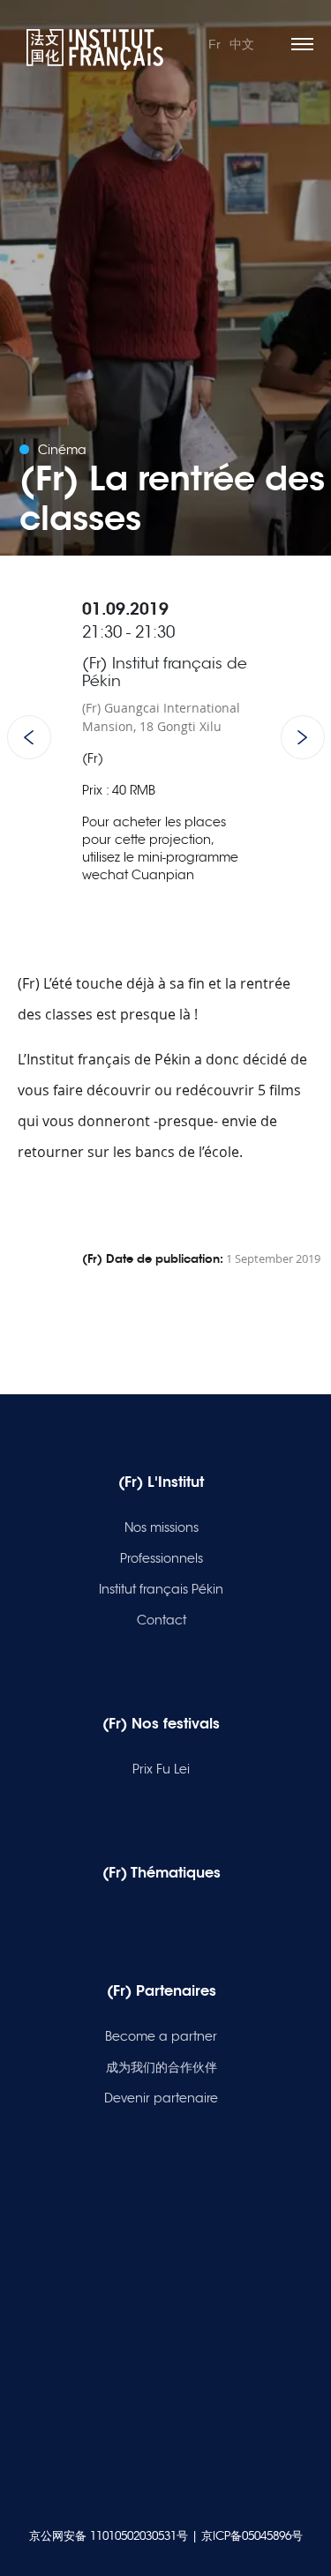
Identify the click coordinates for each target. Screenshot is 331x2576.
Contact (162, 1620)
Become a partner (161, 2036)
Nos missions (162, 1527)
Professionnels (162, 1558)
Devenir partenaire (161, 2098)
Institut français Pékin (161, 1589)
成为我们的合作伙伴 (162, 2067)
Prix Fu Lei (161, 1769)
